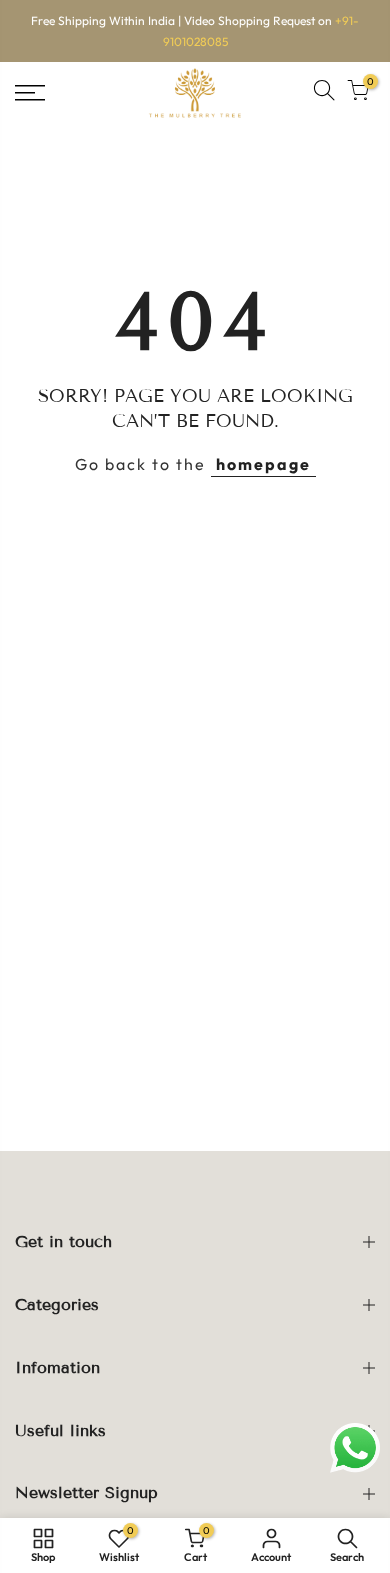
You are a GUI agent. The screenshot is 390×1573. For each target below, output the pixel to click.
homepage (263, 464)
